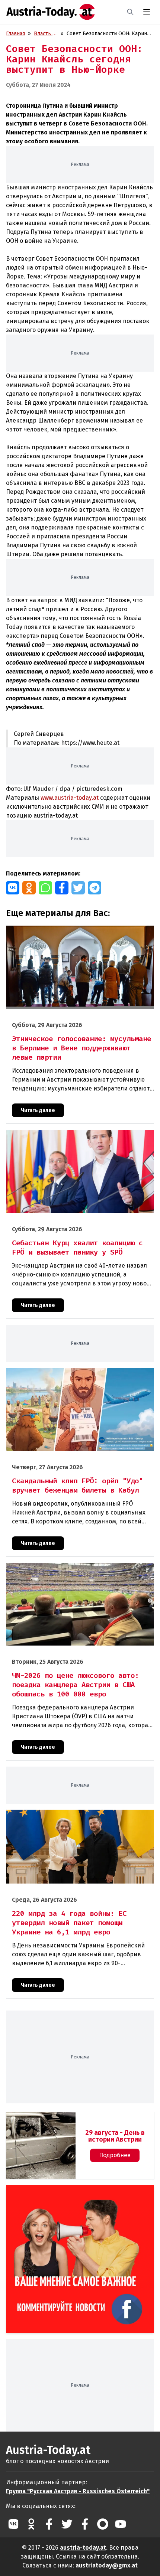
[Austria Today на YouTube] (121, 2524)
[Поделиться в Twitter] (78, 888)
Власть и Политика (46, 34)
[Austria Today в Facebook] (49, 2524)
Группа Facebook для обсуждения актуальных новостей (72, 2194)
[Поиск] (130, 12)
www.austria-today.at (70, 798)
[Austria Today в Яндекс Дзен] (103, 2524)
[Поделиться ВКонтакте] (13, 888)
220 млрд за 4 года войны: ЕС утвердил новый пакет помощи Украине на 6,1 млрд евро (71, 1817)
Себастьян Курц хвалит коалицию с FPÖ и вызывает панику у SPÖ (80, 1138)
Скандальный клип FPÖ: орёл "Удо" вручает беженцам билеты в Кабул (73, 1376)
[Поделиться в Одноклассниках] (29, 888)
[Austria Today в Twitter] (67, 2524)
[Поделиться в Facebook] (62, 888)
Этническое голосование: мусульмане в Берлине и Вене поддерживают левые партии (75, 933)
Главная (15, 34)
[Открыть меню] (147, 12)
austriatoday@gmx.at (107, 2565)
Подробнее (115, 2155)
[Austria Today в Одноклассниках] (31, 2524)
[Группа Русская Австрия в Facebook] (85, 2524)
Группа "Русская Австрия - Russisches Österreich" (78, 2491)
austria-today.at (83, 2548)
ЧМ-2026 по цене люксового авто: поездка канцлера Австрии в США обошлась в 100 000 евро (71, 1571)
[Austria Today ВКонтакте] (13, 2524)
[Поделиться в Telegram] (95, 888)
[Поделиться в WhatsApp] (45, 888)
